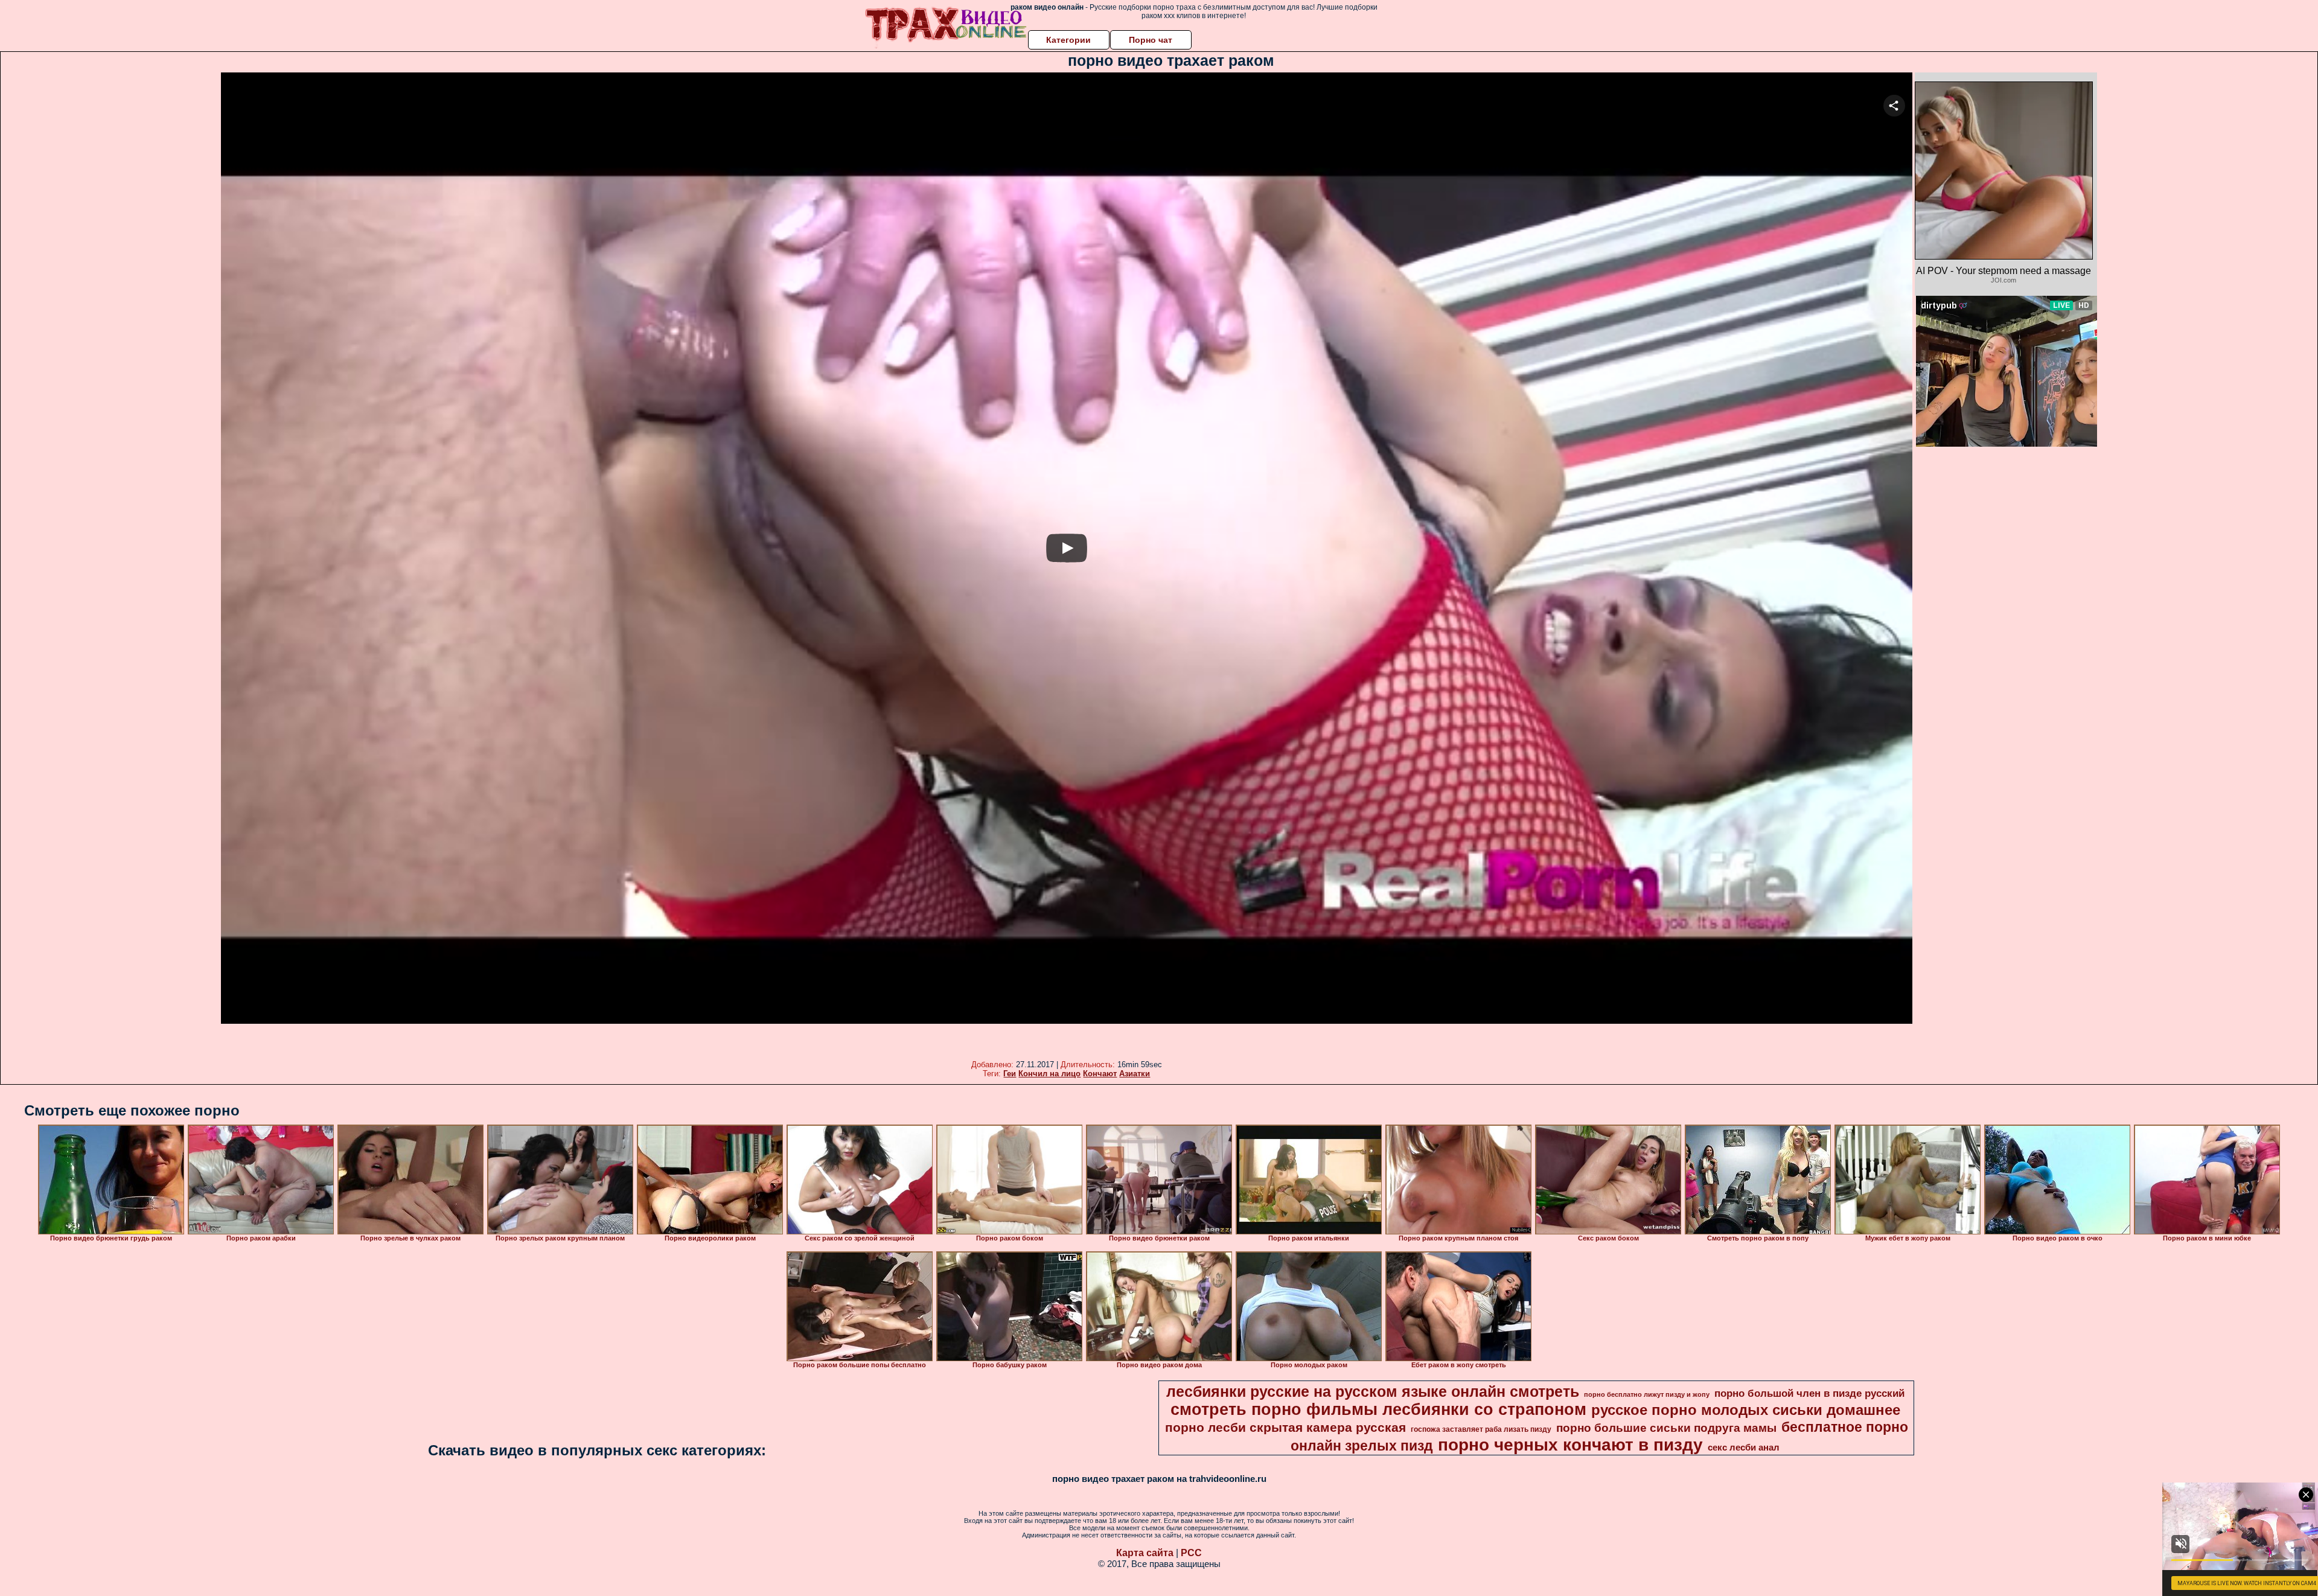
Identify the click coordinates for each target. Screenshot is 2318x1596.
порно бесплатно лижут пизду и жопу (1647, 1394)
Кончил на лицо (1049, 1074)
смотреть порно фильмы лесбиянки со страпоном (1378, 1409)
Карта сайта (1145, 1553)
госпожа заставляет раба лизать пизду (1481, 1429)
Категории (1068, 40)
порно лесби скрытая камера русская (1285, 1428)
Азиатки (1135, 1074)
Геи (1010, 1074)
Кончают (1100, 1074)
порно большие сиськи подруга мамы (1666, 1428)
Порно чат (1151, 40)
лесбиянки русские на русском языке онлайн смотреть (1373, 1391)
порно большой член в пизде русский (1809, 1393)
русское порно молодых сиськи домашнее (1746, 1410)
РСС (1191, 1553)
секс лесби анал (1744, 1448)
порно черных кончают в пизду (1570, 1445)
